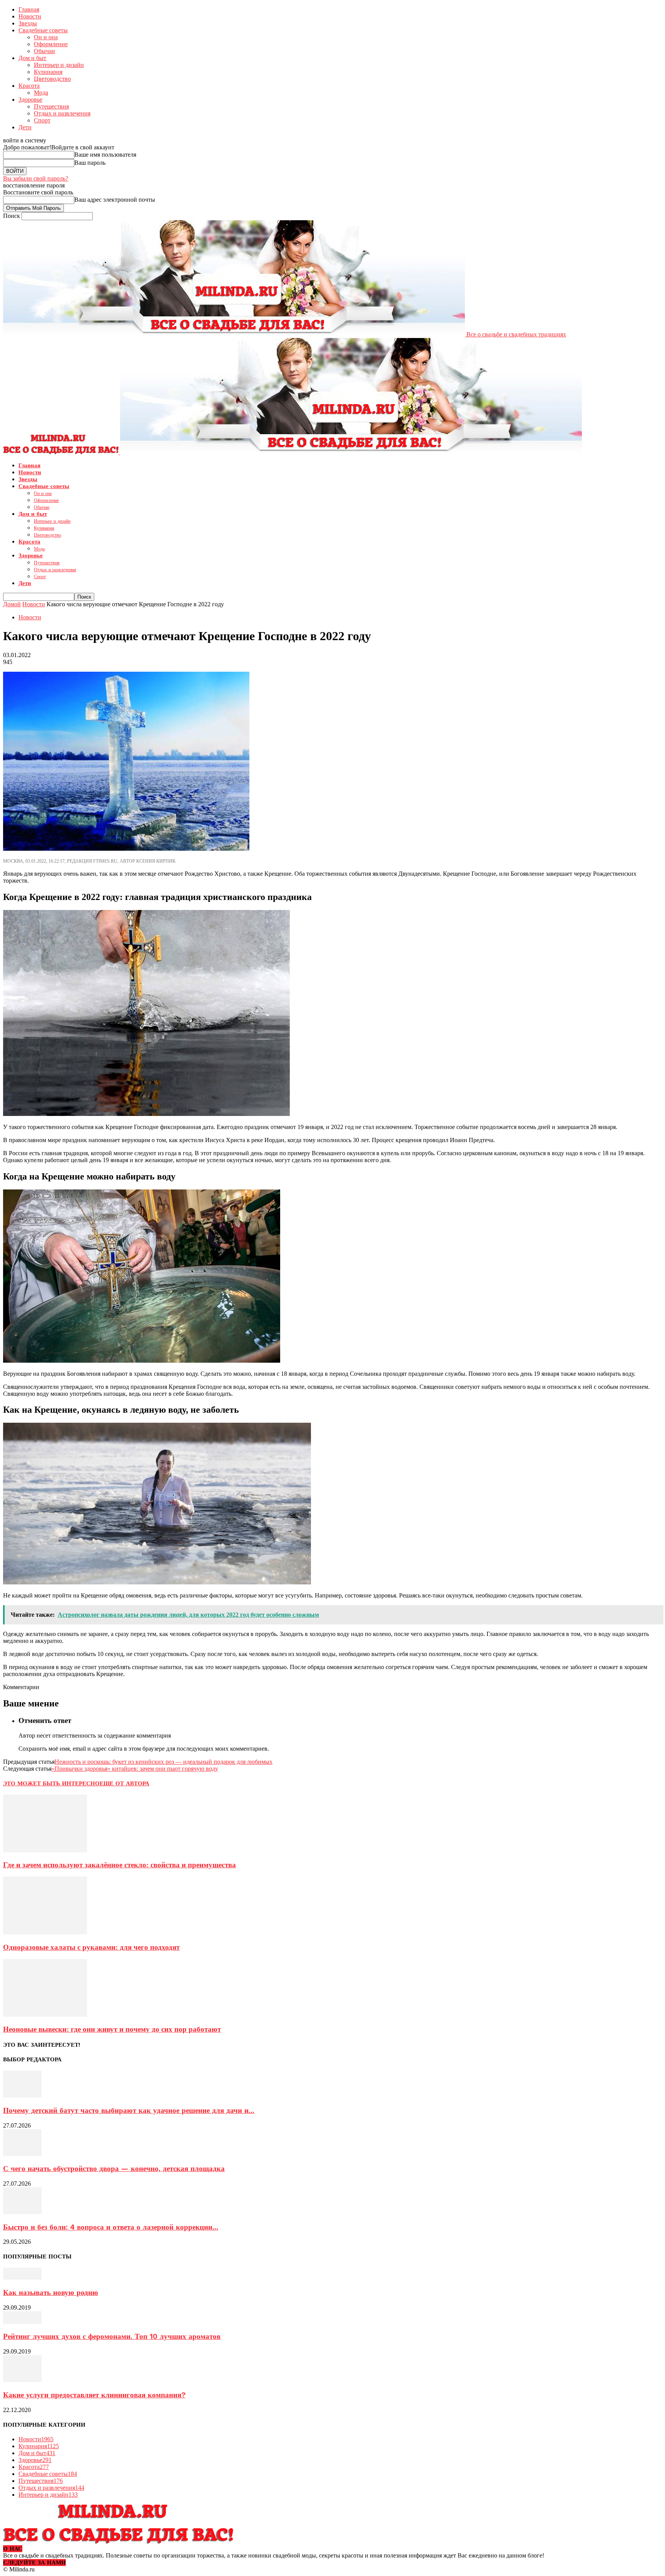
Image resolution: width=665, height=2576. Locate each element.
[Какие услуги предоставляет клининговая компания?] (22, 2380)
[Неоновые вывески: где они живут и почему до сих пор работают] (45, 2015)
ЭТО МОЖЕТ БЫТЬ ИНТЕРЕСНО (51, 1783)
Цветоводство (52, 79)
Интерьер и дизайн (59, 65)
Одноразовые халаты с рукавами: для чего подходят (91, 1947)
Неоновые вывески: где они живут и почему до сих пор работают (112, 2029)
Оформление (51, 44)
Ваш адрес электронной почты (115, 200)
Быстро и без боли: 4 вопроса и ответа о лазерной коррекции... (111, 2227)
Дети (25, 127)
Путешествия (51, 106)
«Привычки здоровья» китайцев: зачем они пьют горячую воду (135, 1769)
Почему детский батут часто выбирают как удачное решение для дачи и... (129, 2111)
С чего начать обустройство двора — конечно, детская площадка (114, 2169)
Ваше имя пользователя (105, 155)
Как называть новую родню (51, 2293)
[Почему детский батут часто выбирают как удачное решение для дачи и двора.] (22, 2095)
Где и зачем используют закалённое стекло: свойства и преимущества (119, 1865)
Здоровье (30, 100)
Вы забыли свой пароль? (36, 178)
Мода (41, 93)
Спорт (42, 120)
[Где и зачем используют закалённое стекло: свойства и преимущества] (45, 1850)
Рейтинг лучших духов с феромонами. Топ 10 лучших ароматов (112, 2337)
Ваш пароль (90, 163)
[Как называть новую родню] (22, 2277)
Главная (29, 9)
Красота (29, 86)
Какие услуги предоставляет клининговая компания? (94, 2395)
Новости (30, 16)
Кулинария (48, 72)
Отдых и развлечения (62, 113)
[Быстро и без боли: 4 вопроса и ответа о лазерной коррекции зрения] (22, 2212)
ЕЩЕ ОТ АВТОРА (124, 1783)
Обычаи (44, 51)
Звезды (28, 23)
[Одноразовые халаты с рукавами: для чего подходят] (45, 1932)
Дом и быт (32, 58)
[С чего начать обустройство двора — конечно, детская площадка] (22, 2154)
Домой (12, 604)
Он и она (46, 37)
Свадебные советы (43, 30)
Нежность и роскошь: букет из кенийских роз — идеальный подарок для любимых (164, 1762)
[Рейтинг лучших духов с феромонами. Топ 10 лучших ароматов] (22, 2322)
